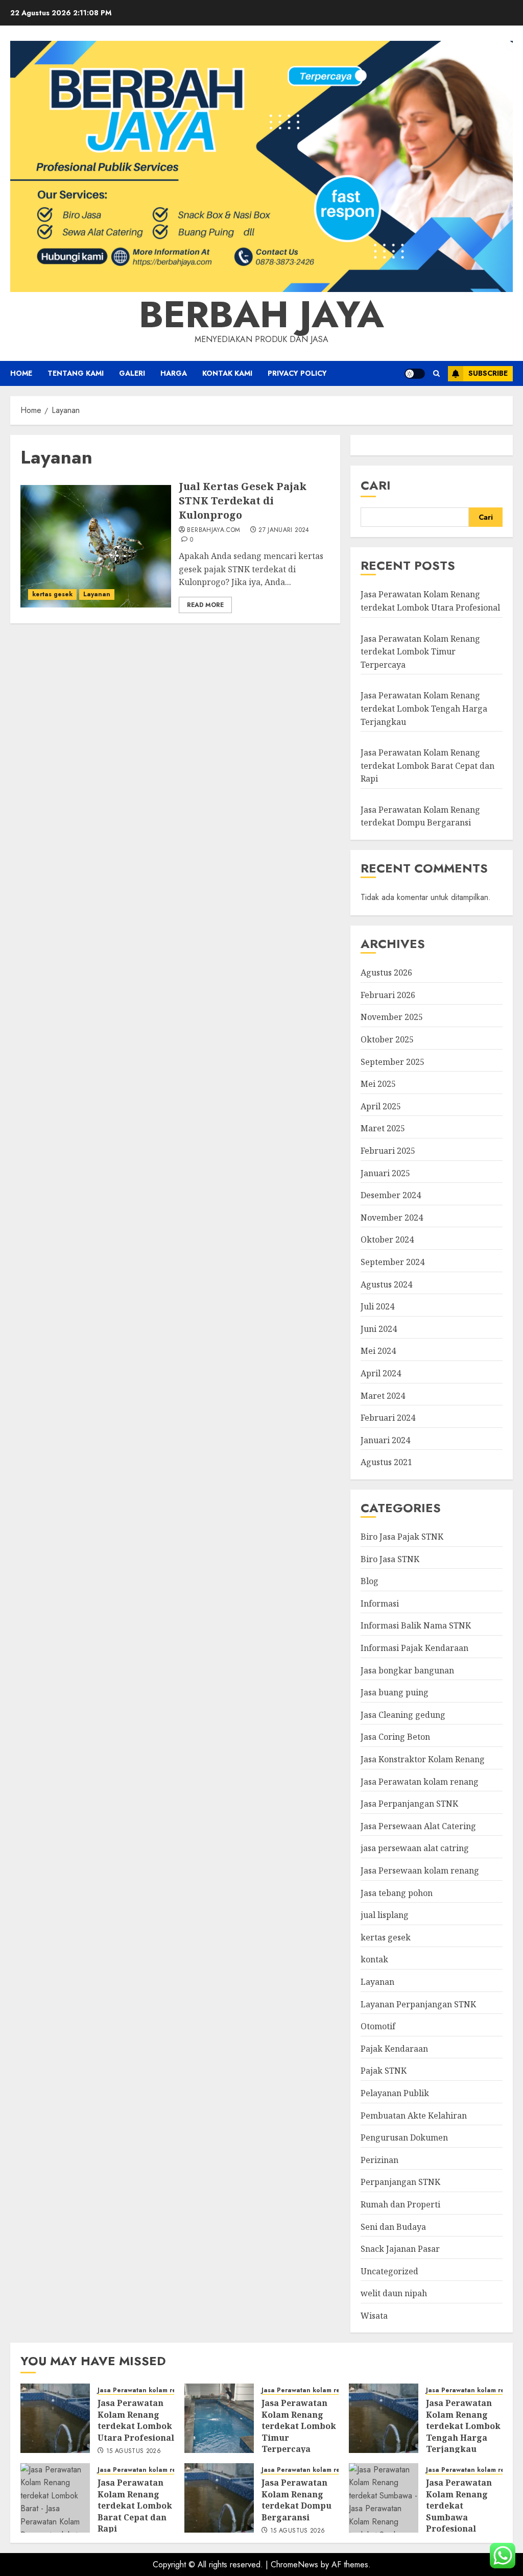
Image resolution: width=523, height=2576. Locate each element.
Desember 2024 (391, 1195)
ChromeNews (294, 2565)
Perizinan (379, 2160)
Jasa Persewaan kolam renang (420, 1870)
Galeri (132, 373)
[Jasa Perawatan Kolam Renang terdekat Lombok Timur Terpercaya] (219, 2418)
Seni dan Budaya (393, 2227)
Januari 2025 (385, 1173)
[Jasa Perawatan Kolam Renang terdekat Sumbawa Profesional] (384, 2498)
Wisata (374, 2316)
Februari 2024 (388, 1418)
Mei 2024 (378, 1351)
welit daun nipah (394, 2293)
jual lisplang (385, 1915)
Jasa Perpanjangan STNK (409, 1804)
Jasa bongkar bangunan (407, 1670)
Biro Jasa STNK (390, 1559)
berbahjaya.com (213, 530)
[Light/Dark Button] (415, 374)
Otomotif (378, 2026)
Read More (205, 605)
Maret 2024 (383, 1396)
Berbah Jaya (261, 314)
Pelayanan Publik (395, 2093)
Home (21, 373)
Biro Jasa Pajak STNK (402, 1537)
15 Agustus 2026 (134, 2451)
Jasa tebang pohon (397, 1893)
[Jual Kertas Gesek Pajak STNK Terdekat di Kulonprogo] (96, 546)
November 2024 (392, 1218)
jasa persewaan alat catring (415, 1848)
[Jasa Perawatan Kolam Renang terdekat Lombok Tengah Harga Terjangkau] (384, 2418)
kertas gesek (52, 594)
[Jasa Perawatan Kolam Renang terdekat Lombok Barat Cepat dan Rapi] (55, 2498)
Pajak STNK (384, 2071)
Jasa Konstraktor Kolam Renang (423, 1759)
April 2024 (381, 1373)
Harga (174, 373)
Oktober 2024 (387, 1240)
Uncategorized (389, 2271)
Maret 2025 (383, 1128)
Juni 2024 (379, 1329)
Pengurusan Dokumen (404, 2137)
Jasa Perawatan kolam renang (420, 1782)
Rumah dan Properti (400, 2204)
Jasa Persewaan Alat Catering (418, 1826)
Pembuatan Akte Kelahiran (414, 2116)
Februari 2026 (388, 995)
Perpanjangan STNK (400, 2182)
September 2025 (393, 1062)
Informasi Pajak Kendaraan (414, 1648)
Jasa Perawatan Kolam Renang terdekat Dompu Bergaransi (420, 816)
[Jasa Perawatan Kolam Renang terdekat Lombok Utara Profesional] (55, 2418)
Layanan (97, 594)
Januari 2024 (385, 1440)
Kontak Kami (227, 373)
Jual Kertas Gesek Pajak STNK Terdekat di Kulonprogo (243, 501)
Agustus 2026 (386, 973)
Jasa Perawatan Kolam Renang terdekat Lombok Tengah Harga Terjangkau (424, 708)
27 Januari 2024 (284, 530)
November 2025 (392, 1017)
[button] (436, 373)
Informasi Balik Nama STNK (416, 1625)
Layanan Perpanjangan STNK (418, 2004)
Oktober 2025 (387, 1039)
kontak (374, 1959)
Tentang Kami (76, 373)
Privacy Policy (297, 373)
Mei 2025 (378, 1084)
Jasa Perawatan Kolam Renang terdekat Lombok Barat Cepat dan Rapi (427, 765)
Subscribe (488, 373)
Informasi (380, 1603)
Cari (376, 485)
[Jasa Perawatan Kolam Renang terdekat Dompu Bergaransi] (219, 2498)
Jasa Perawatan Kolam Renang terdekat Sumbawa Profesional (459, 2506)
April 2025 (381, 1106)
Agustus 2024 (386, 1284)
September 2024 (393, 1262)
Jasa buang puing (395, 1692)
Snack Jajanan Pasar (400, 2249)
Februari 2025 (388, 1151)
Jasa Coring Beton (395, 1737)
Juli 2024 (377, 1306)
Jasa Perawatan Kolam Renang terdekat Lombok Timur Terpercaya (420, 652)
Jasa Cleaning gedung (403, 1715)
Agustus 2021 (386, 1462)
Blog (370, 1581)
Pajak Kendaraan (394, 2049)
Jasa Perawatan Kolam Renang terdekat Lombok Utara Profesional (136, 2420)
